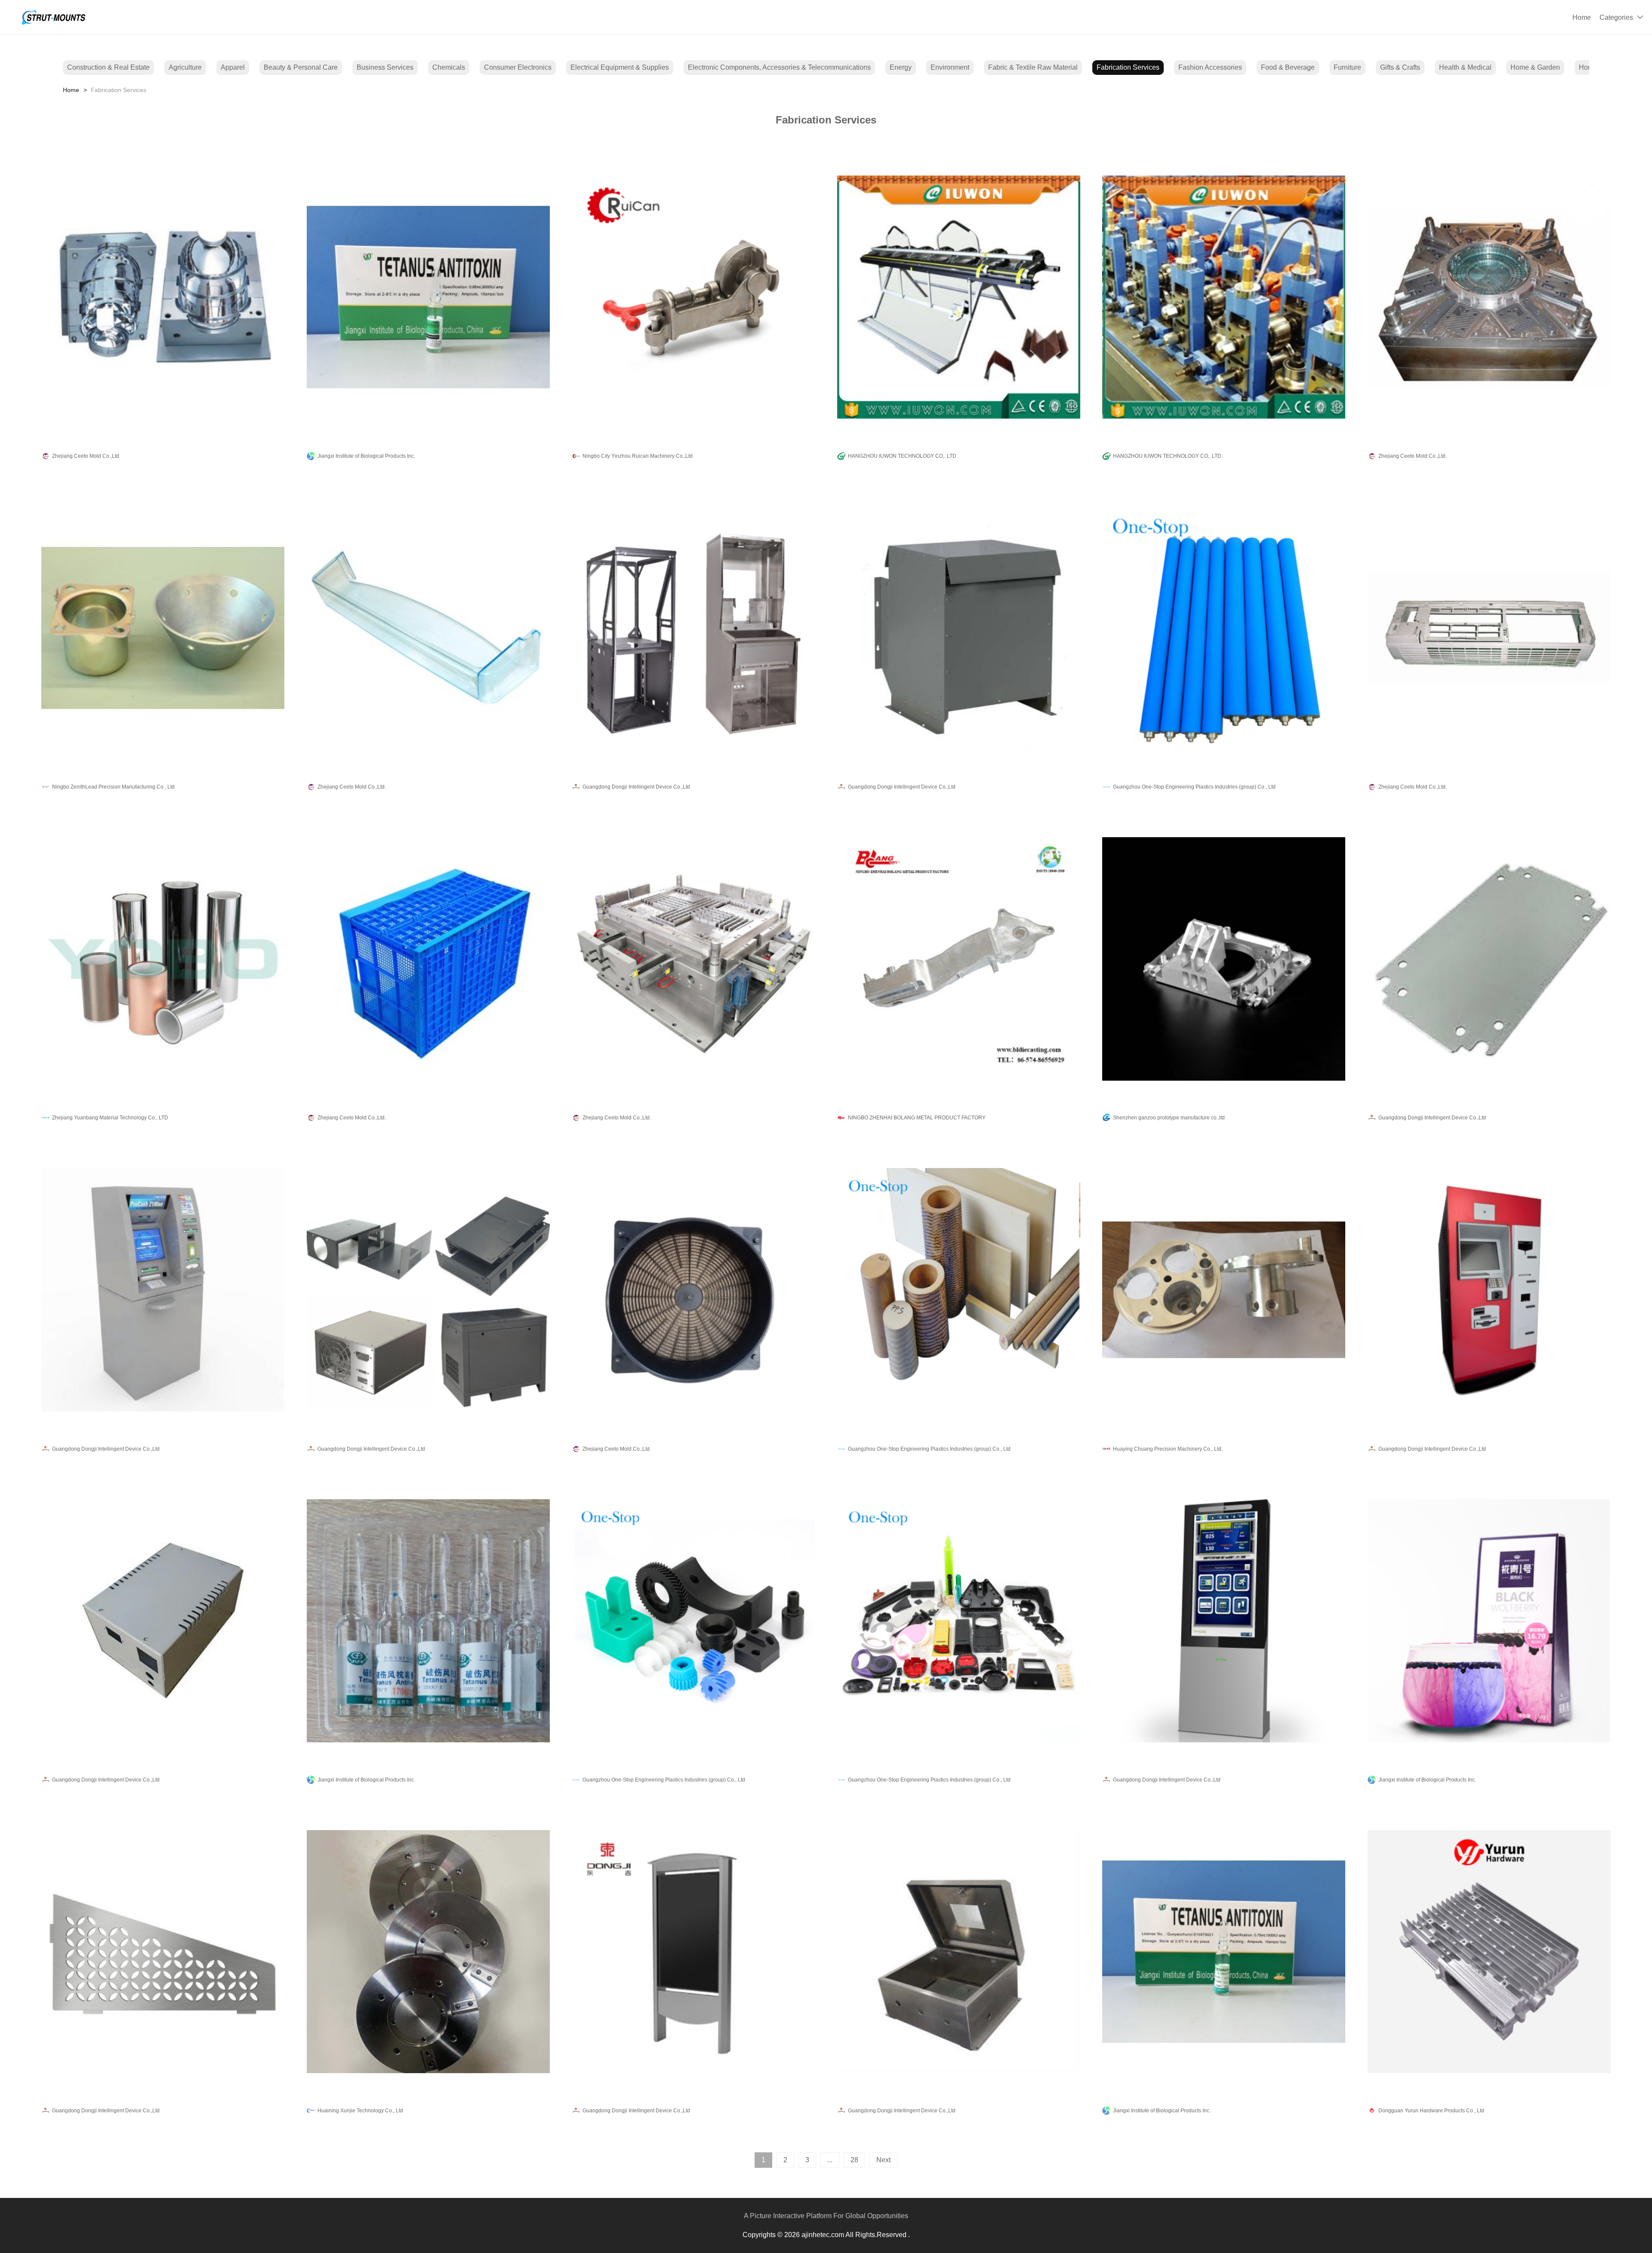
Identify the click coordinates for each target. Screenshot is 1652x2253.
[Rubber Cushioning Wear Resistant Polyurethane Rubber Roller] (1224, 628)
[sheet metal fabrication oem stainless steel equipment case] (163, 1290)
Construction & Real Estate (108, 67)
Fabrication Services (1128, 67)
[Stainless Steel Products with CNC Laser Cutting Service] (163, 1952)
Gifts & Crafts (1400, 67)
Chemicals (449, 67)
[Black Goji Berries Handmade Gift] (1489, 1621)
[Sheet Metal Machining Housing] (959, 1952)
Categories (1616, 17)
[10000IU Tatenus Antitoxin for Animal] (428, 1621)
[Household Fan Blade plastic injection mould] (693, 1290)
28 (854, 2160)
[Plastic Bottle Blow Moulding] (163, 297)
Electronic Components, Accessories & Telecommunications (779, 67)
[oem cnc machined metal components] (428, 1952)
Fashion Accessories (1210, 67)
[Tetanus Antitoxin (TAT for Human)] (1224, 1952)
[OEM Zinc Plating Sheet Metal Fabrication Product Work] (1489, 959)
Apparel (233, 67)
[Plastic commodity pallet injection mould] (693, 959)
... (830, 2160)
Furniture (1347, 67)
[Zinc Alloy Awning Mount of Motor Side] (959, 959)
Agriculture (185, 67)
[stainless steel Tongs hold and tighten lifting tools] (693, 297)
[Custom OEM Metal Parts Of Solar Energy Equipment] (163, 1621)
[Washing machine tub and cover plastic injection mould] (1489, 297)
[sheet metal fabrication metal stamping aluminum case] (693, 628)
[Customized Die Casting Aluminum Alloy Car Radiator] (1489, 1952)
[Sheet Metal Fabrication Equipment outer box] (1489, 1290)
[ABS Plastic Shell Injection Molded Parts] (959, 1621)
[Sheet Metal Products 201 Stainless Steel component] (428, 1290)
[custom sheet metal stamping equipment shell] (1224, 1621)
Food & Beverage (1288, 67)
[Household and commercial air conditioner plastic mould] (1489, 628)
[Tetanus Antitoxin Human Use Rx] (428, 297)
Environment (950, 67)
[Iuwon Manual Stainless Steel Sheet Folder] (959, 297)
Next (883, 2160)
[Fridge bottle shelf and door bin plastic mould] (428, 628)
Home (1582, 17)
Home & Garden (1535, 67)
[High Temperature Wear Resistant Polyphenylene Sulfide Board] (959, 1290)
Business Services (385, 67)
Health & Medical (1465, 67)
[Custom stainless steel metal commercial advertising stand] (693, 1952)
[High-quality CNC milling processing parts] (1224, 959)
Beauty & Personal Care (301, 67)
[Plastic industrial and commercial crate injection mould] (428, 959)
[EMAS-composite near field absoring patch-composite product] (163, 959)
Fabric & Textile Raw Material (1033, 67)
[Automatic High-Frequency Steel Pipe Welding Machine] (1224, 297)
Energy (901, 67)
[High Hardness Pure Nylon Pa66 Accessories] (693, 1621)
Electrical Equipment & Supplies (620, 67)
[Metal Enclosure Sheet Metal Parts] (959, 628)
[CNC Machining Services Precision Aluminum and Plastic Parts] (1224, 1290)
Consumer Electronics (518, 67)
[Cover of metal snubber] (163, 628)
